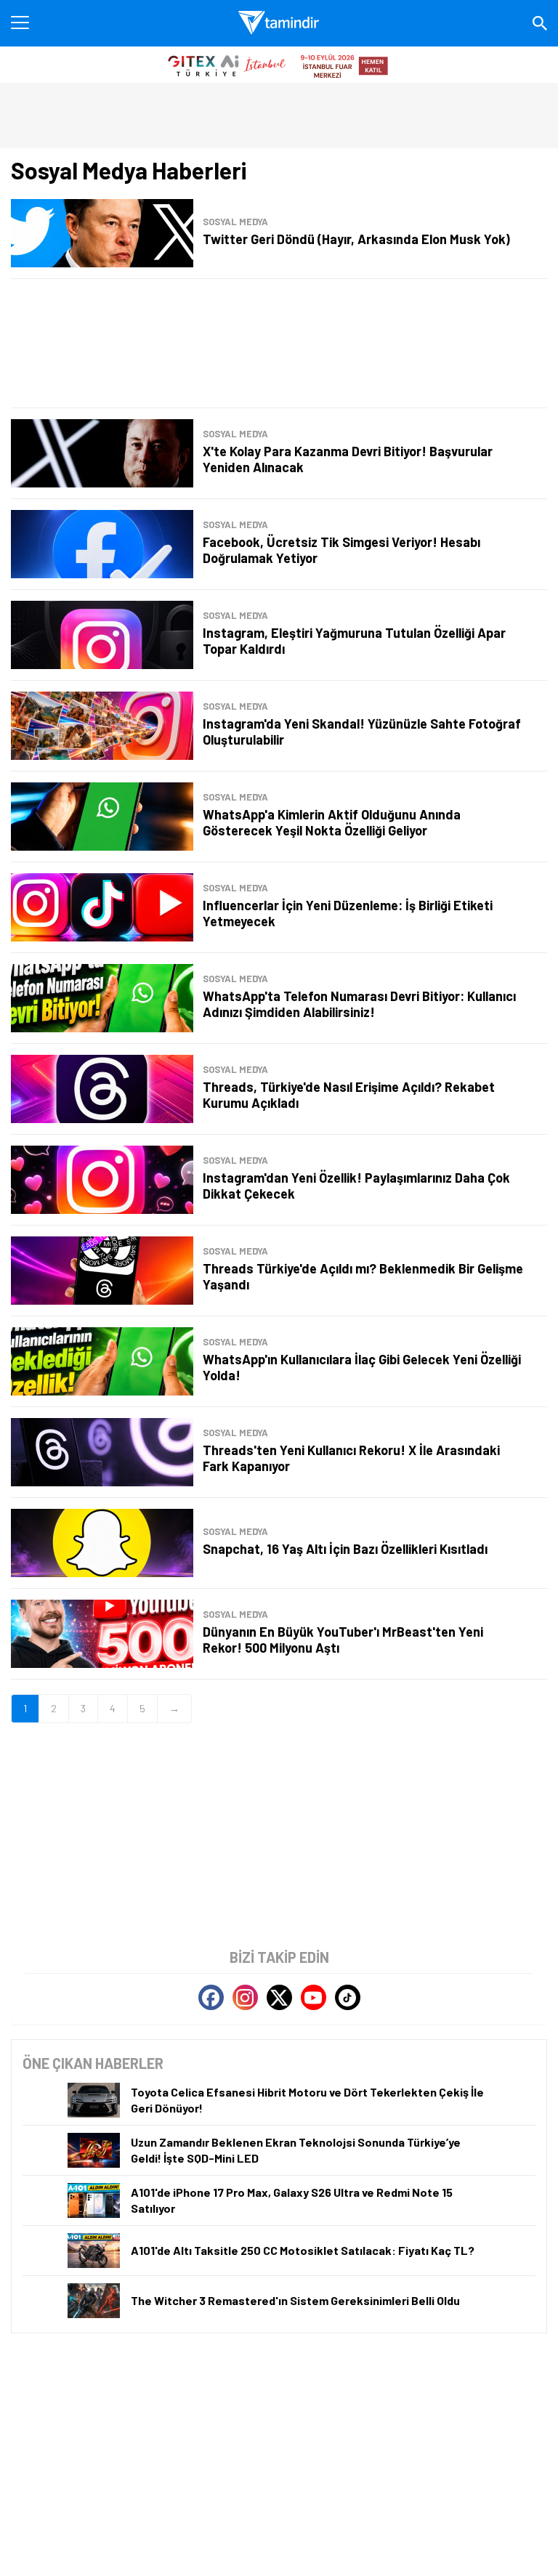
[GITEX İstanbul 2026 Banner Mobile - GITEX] (279, 65)
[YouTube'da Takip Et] (314, 1997)
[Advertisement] (279, 343)
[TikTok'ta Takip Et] (348, 1997)
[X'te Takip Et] (279, 1997)
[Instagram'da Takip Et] (245, 1997)
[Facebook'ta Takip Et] (211, 1997)
